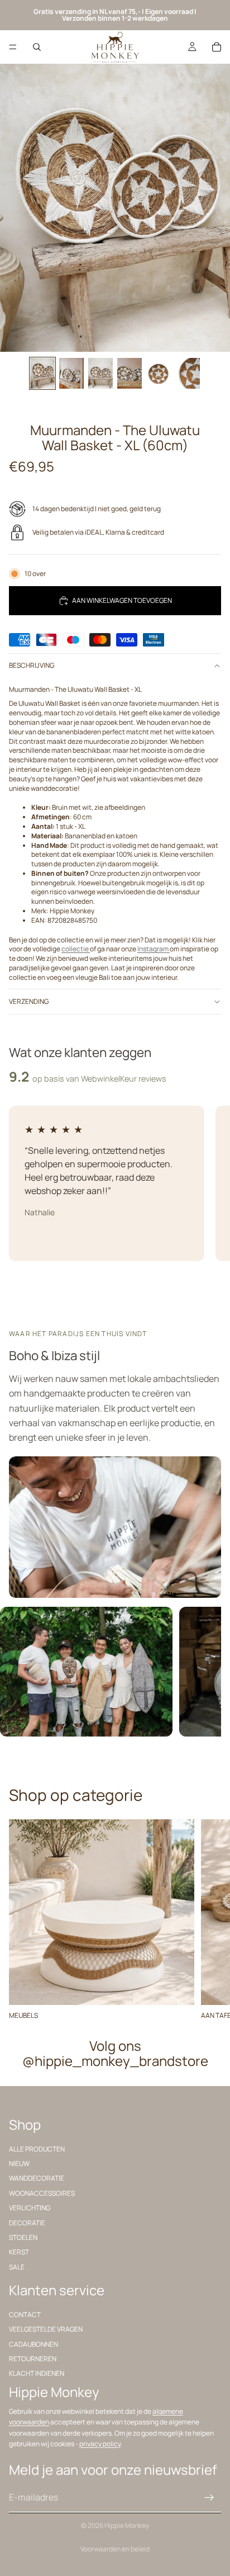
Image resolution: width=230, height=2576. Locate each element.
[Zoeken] (37, 47)
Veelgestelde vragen (46, 2329)
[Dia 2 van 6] (71, 373)
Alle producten (37, 2149)
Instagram (154, 949)
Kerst (19, 2252)
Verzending (29, 1001)
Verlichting (30, 2208)
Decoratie (27, 2223)
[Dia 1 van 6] (42, 373)
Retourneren (33, 2359)
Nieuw (19, 2164)
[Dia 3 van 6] (100, 373)
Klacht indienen (37, 2374)
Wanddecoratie (37, 2178)
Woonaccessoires (42, 2193)
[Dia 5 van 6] (159, 373)
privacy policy (100, 2444)
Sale (17, 2267)
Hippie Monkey (127, 2525)
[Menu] (13, 47)
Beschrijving (32, 665)
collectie (76, 949)
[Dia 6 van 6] (188, 373)
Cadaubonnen (33, 2344)
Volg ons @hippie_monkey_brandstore (115, 2053)
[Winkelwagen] (217, 47)
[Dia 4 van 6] (130, 373)
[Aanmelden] (209, 2498)
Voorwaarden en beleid (115, 2549)
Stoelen (23, 2237)
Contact (25, 2315)
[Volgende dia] (209, 1919)
